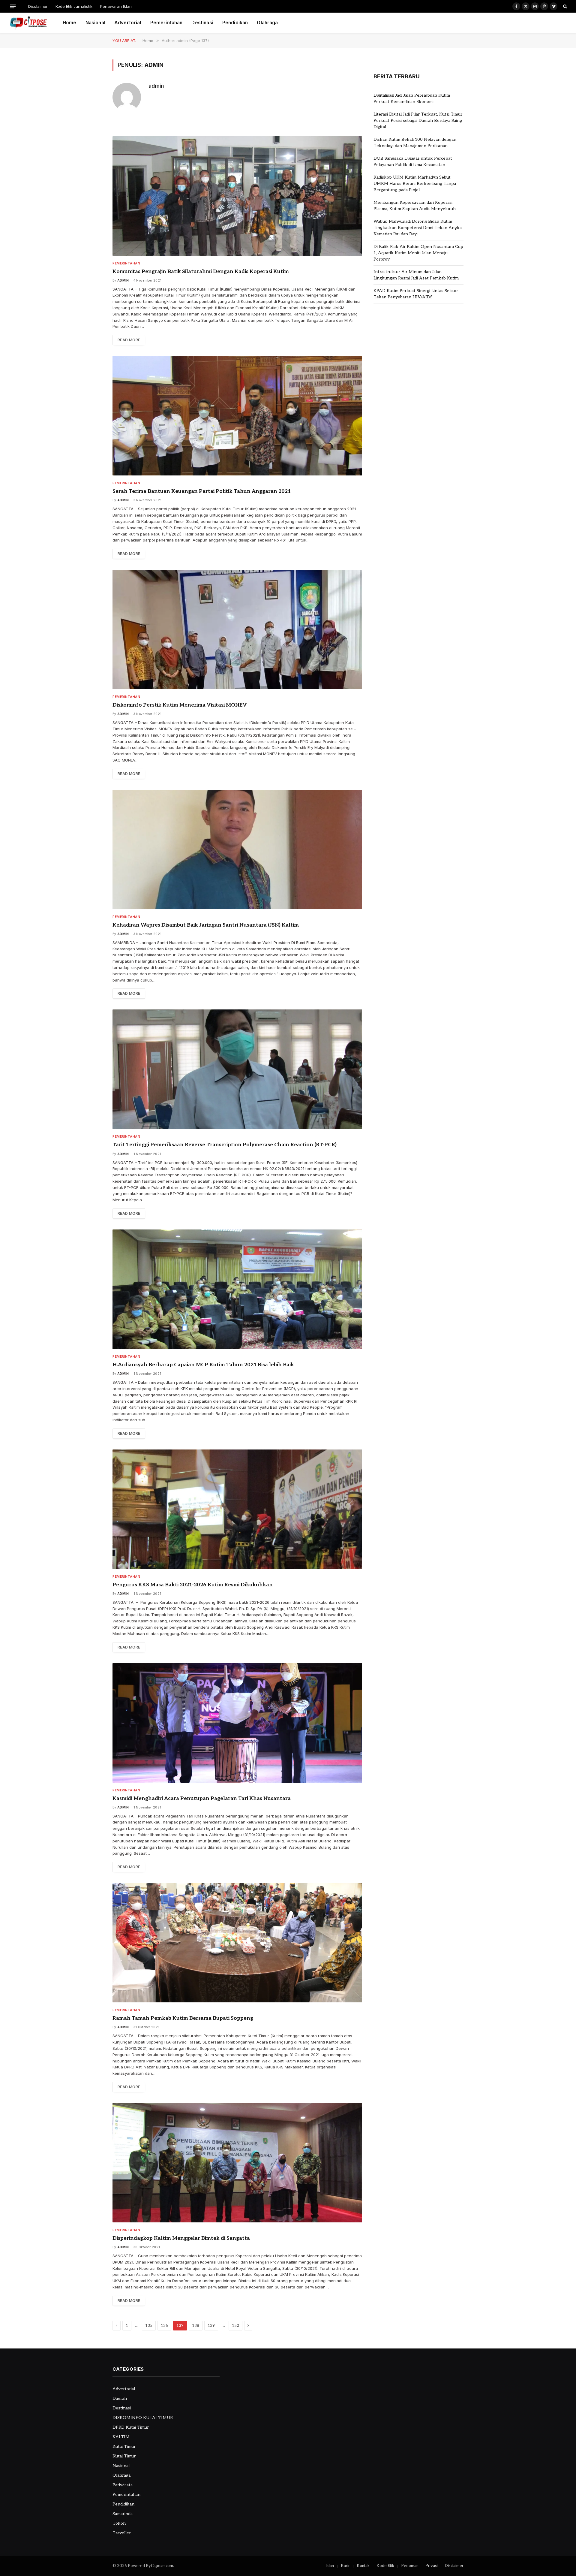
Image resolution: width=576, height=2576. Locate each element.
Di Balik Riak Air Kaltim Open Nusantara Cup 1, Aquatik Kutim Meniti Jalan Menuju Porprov (418, 253)
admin (156, 86)
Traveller (122, 2533)
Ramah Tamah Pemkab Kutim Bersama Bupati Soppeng (183, 2018)
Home (70, 23)
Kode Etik (385, 2566)
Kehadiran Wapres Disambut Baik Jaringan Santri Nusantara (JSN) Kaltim (206, 925)
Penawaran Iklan (116, 6)
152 (235, 2326)
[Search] (564, 6)
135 (149, 2326)
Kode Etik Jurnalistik (74, 6)
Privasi (432, 2566)
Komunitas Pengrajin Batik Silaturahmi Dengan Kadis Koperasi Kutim (201, 272)
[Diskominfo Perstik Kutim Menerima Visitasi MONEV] (237, 629)
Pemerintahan (166, 23)
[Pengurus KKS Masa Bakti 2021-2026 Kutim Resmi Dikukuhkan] (237, 1509)
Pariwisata (123, 2485)
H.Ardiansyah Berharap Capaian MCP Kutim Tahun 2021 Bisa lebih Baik (203, 1365)
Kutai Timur (124, 2446)
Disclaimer (38, 6)
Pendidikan (235, 23)
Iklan (330, 2566)
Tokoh (119, 2523)
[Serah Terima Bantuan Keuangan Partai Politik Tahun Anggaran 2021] (237, 416)
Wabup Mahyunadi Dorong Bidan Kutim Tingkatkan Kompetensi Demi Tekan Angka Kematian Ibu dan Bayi (418, 228)
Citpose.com (162, 2566)
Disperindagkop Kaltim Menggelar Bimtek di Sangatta (181, 2238)
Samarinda (123, 2514)
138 (196, 2326)
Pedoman (410, 2566)
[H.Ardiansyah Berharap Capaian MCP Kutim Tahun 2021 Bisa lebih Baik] (237, 1289)
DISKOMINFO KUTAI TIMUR (143, 2418)
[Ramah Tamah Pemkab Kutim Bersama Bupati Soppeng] (237, 1943)
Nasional (95, 23)
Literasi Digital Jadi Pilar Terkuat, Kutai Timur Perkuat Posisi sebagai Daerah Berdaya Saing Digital (418, 121)
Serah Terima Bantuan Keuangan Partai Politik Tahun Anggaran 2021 (202, 491)
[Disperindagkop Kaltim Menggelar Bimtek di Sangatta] (237, 2163)
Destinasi (202, 23)
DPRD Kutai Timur (131, 2427)
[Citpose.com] (28, 23)
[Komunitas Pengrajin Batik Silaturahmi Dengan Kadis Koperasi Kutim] (237, 196)
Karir (345, 2566)
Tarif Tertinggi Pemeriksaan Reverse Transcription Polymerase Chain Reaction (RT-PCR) (225, 1145)
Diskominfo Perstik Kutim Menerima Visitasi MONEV (180, 705)
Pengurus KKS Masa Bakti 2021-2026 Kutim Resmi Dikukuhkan (193, 1585)
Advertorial (128, 23)
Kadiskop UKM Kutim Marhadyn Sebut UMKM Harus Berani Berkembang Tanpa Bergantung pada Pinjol (415, 184)
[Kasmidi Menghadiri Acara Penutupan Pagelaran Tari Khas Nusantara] (237, 1723)
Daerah (120, 2398)
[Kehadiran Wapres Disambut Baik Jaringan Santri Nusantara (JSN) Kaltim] (237, 849)
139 (211, 2326)
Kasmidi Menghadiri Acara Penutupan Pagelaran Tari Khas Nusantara (202, 1799)
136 (164, 2326)
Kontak (363, 2566)
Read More (129, 340)
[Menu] (13, 6)
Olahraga (267, 23)
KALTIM (121, 2437)
